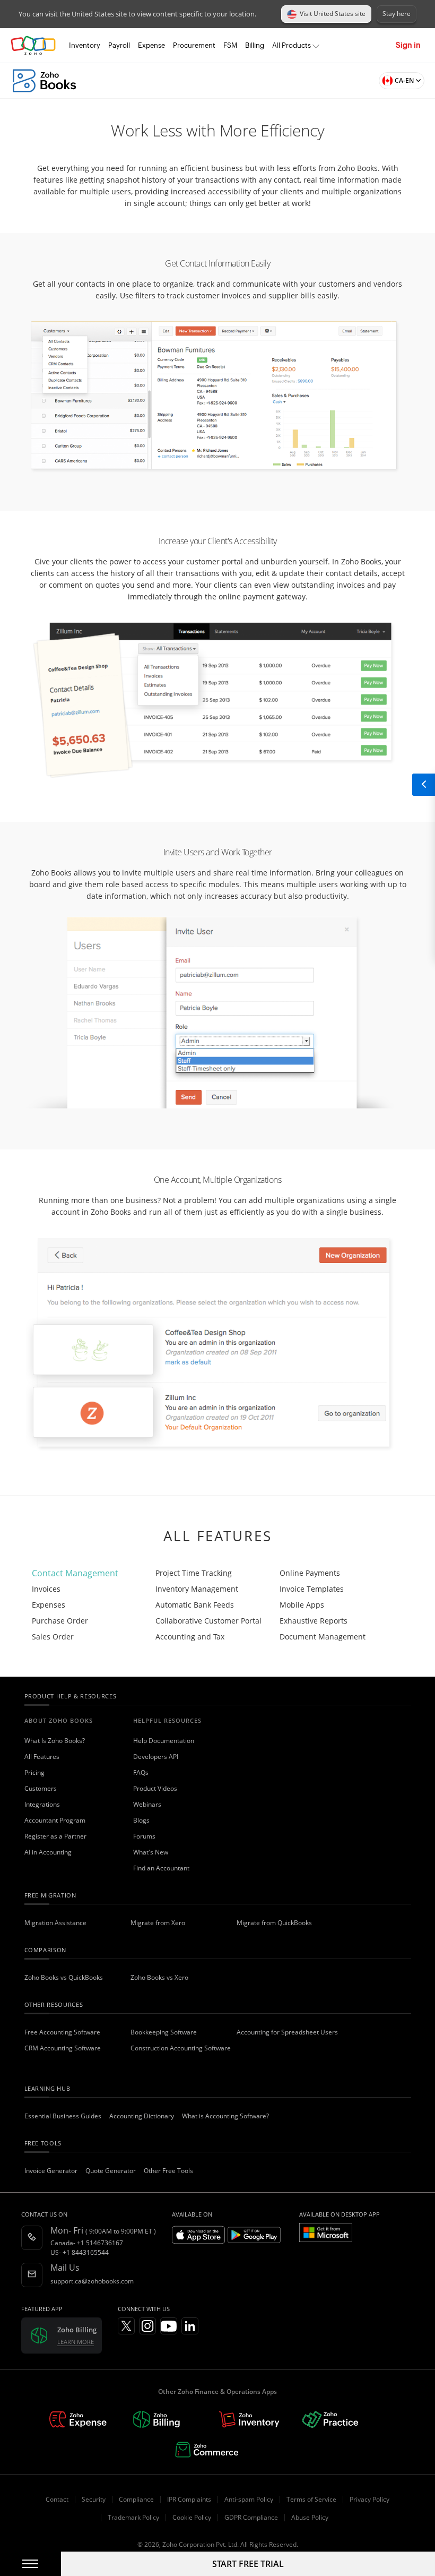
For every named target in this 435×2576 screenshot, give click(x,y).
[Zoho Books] (44, 81)
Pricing (34, 1772)
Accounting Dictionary (142, 2116)
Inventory (85, 45)
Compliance (136, 2499)
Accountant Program (55, 1820)
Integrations (42, 1804)
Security (94, 2499)
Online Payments (310, 1573)
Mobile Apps (302, 1605)
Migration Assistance (55, 1923)
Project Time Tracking (194, 1573)
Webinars (147, 1804)
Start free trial (248, 2564)
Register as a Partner (55, 1836)
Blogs (141, 1820)
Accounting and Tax (190, 1637)
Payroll (119, 45)
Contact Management (75, 1573)
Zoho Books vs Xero (159, 1977)
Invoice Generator (51, 2171)
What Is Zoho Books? (55, 1741)
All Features (42, 1757)
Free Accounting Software (62, 2032)
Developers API (156, 1757)
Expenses (49, 1605)
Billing (255, 45)
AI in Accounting (48, 1852)
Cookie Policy (192, 2517)
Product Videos (155, 1788)
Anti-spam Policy (249, 2499)
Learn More (76, 2342)
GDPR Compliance (251, 2517)
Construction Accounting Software (181, 2048)
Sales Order (53, 1637)
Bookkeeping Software (164, 2032)
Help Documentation (164, 1741)
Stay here (397, 14)
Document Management (323, 1637)
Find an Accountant (161, 1868)
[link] (255, 46)
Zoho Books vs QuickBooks (64, 1977)
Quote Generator (111, 2171)
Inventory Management (197, 1589)
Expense (151, 45)
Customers (41, 1788)
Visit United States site (333, 14)
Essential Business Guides (63, 2116)
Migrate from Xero (158, 1923)
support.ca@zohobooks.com (92, 2281)
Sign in (408, 45)
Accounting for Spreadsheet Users (287, 2032)
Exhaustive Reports (314, 1621)
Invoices (46, 1589)
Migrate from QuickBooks (274, 1923)
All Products (292, 45)
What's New (151, 1852)
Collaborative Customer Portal (208, 1621)
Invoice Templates (312, 1589)
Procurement (194, 45)
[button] (399, 81)
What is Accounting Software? (225, 2116)
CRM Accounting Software (63, 2048)
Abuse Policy (310, 2517)
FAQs (141, 1772)
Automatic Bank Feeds (195, 1605)
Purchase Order (60, 1621)
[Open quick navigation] (423, 785)
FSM (230, 45)
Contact (57, 2499)
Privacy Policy (369, 2499)
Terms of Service (311, 2499)
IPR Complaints (189, 2499)
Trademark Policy (133, 2517)
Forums (144, 1836)
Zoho (33, 45)
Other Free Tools (168, 2171)
